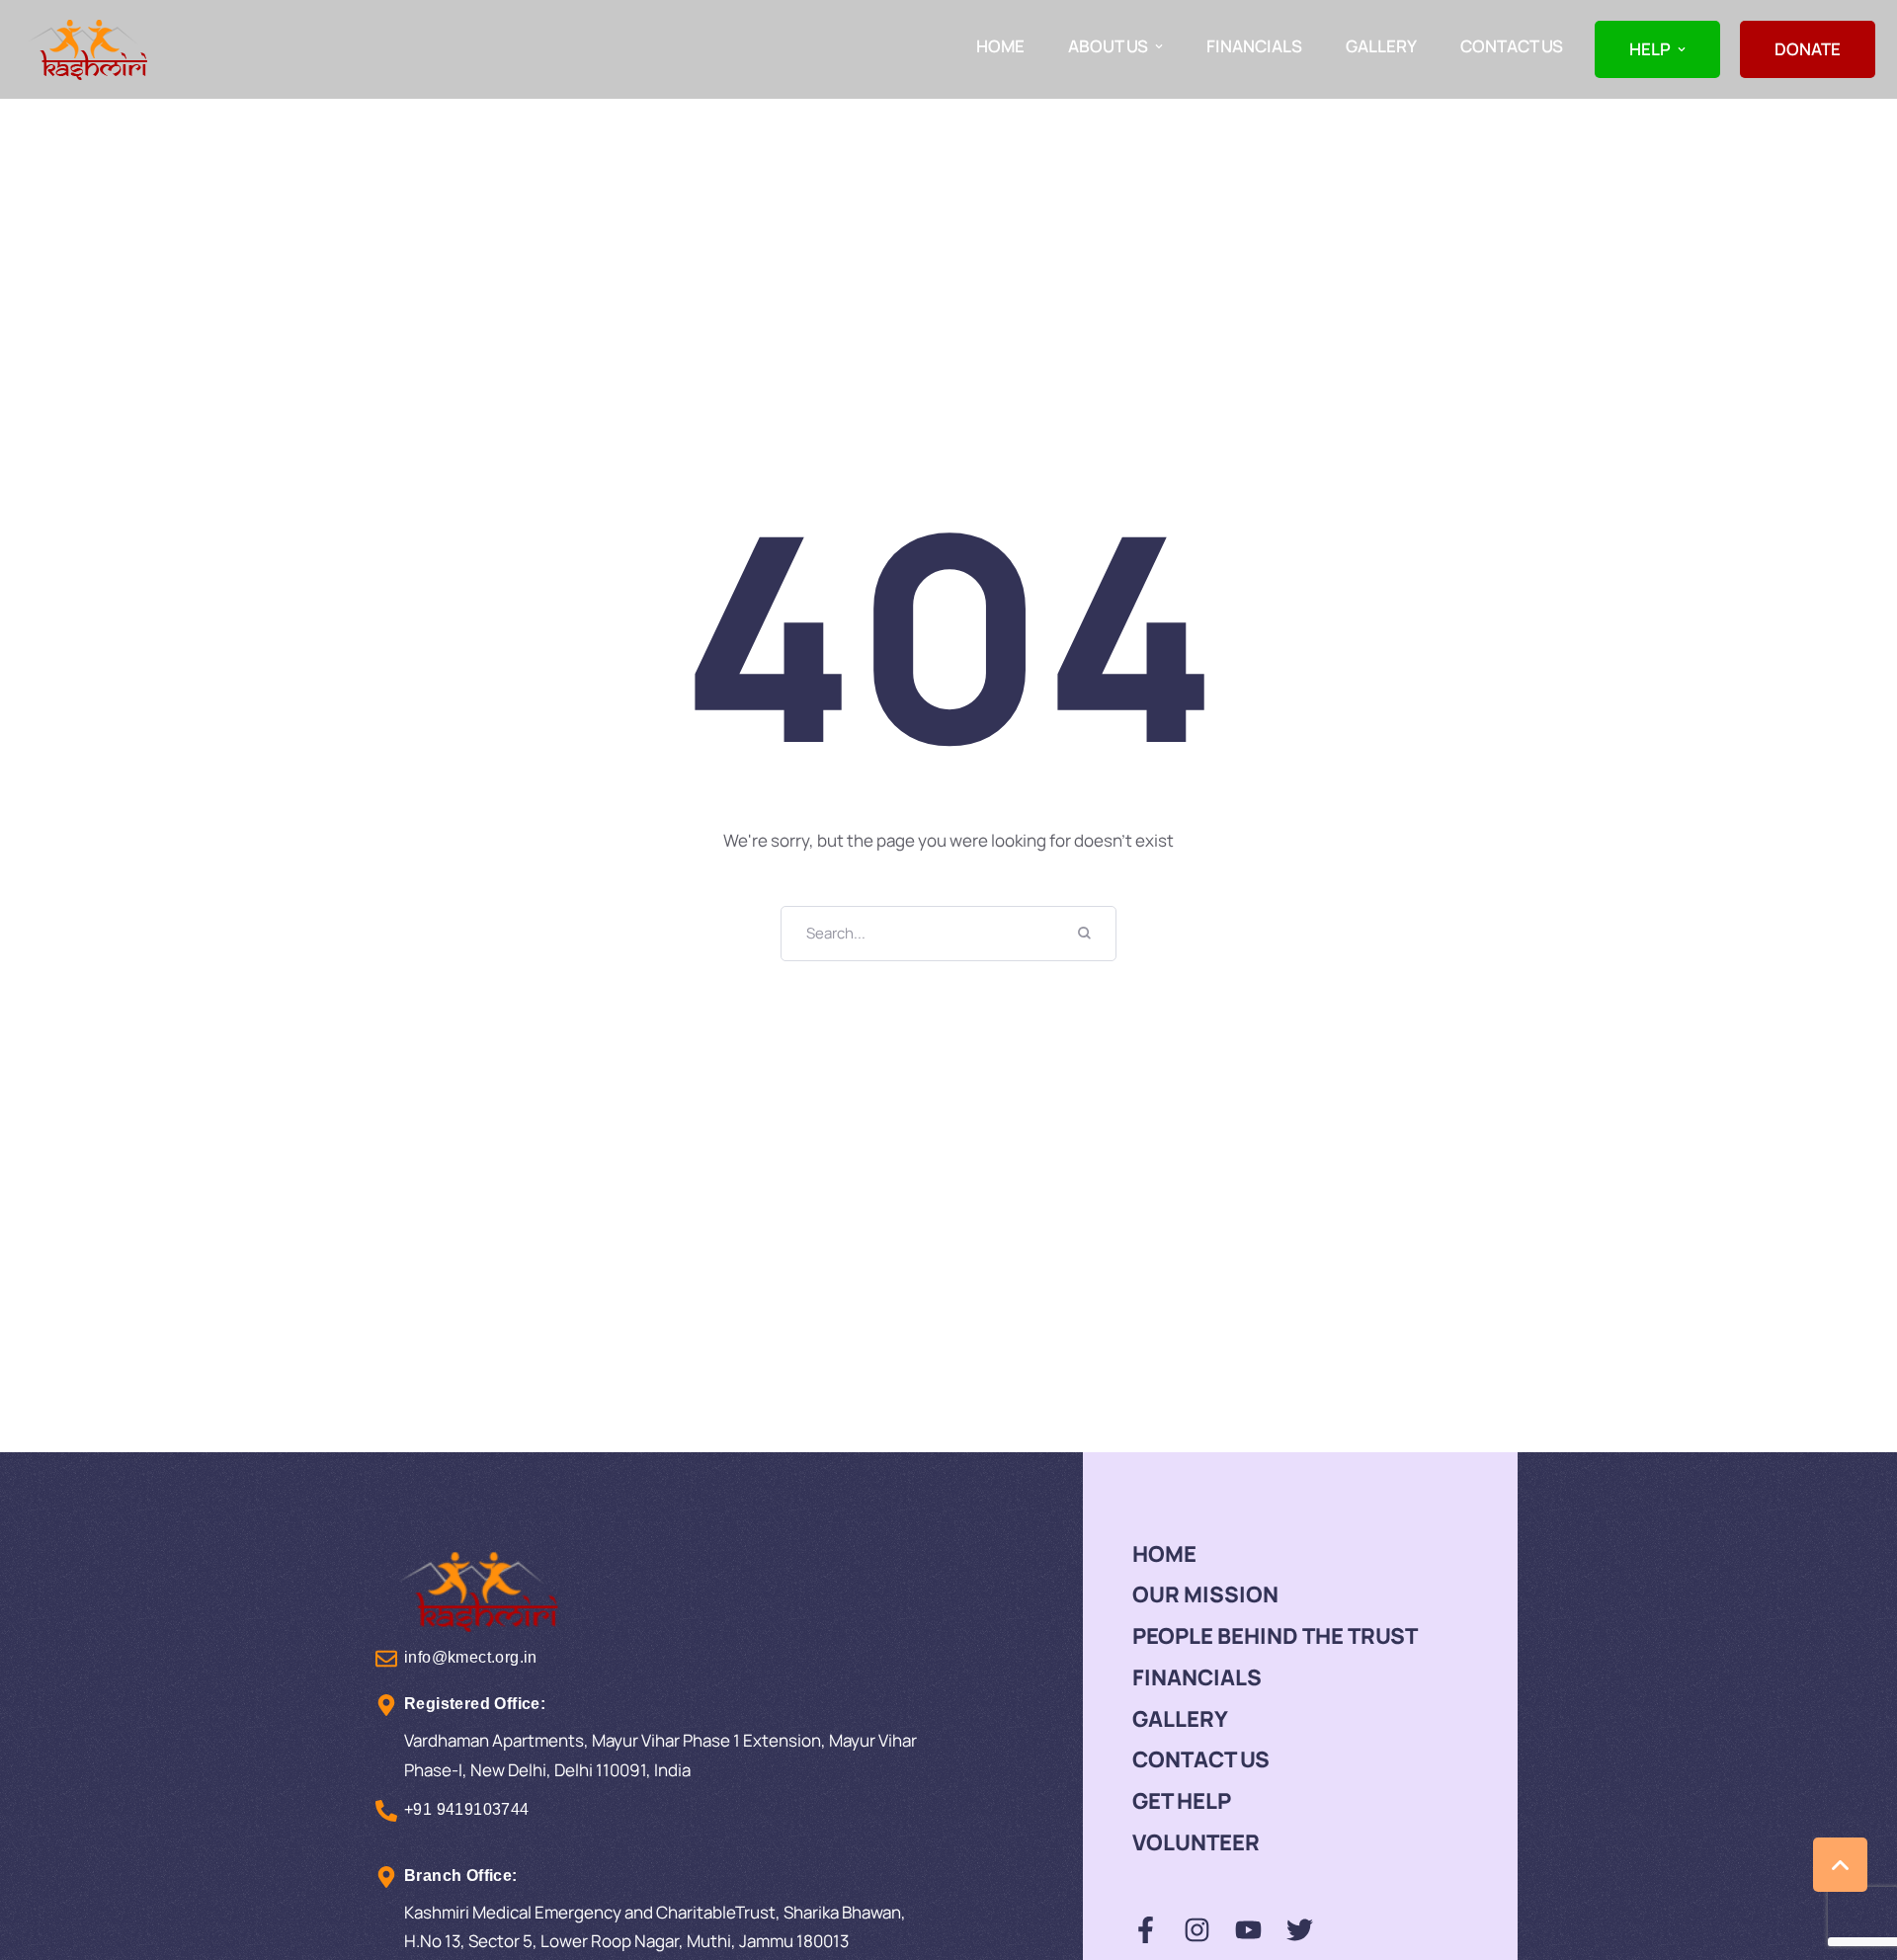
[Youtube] (1248, 1930)
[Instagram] (1197, 1930)
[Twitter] (1300, 1930)
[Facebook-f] (1146, 1930)
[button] (1159, 46)
